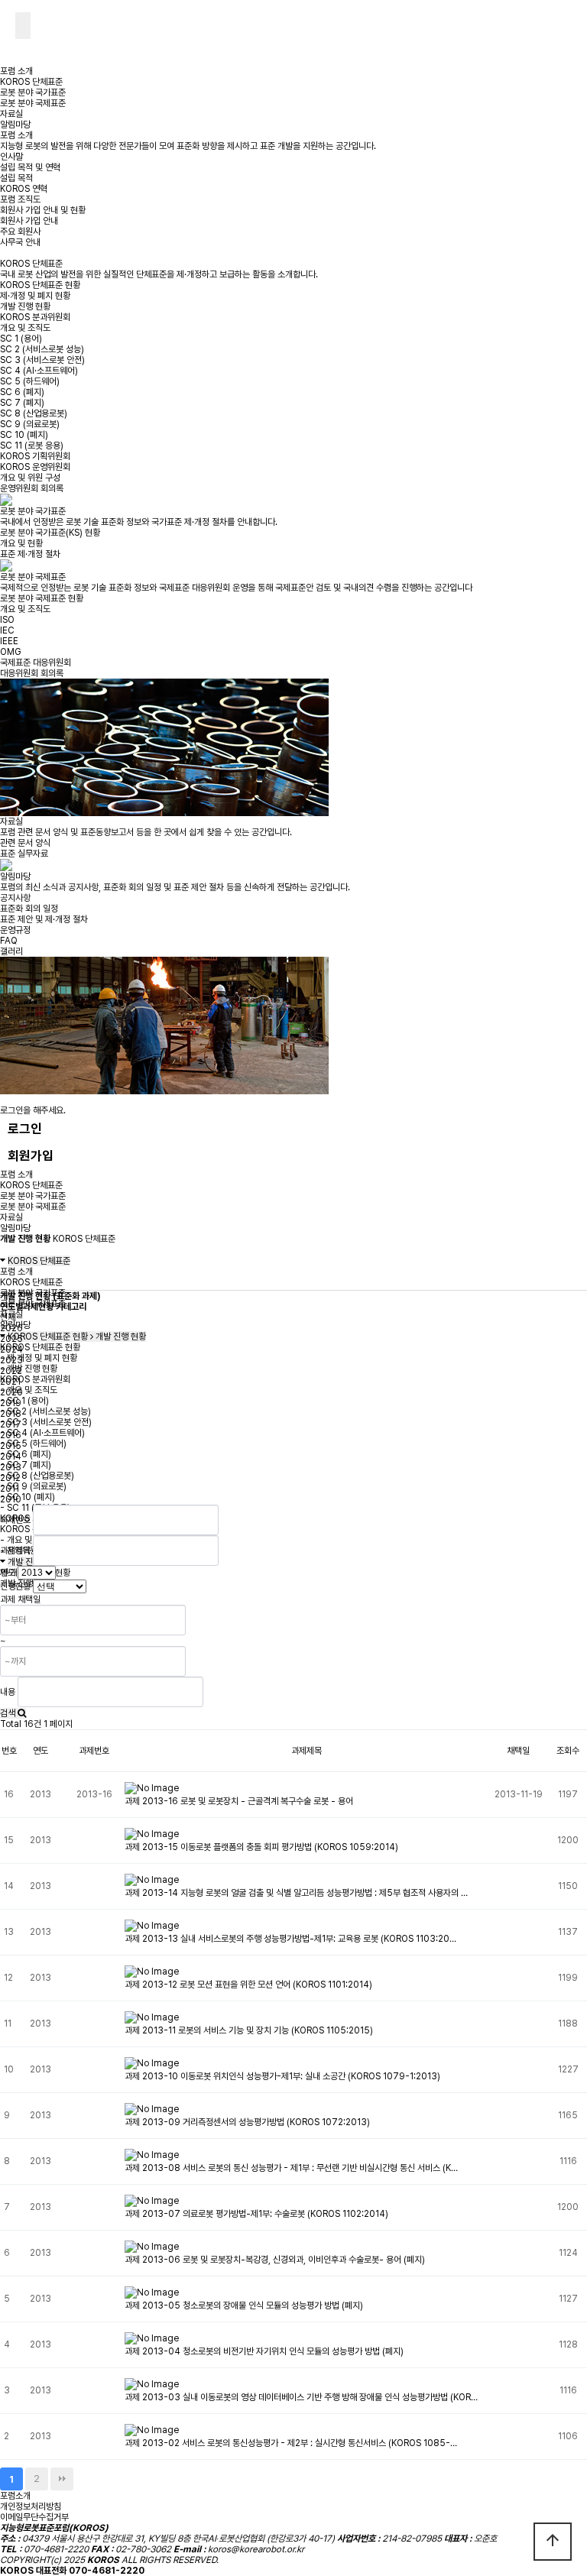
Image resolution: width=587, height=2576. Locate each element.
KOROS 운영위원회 (35, 467)
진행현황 (15, 1586)
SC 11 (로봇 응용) (32, 446)
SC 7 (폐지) (22, 403)
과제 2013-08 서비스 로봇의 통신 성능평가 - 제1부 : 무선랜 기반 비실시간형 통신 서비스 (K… (291, 2168)
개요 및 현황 (21, 543)
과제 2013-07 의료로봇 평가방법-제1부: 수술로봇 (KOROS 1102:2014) (256, 2214)
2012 (10, 1478)
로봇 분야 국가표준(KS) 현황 (50, 533)
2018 (11, 1414)
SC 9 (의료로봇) (30, 424)
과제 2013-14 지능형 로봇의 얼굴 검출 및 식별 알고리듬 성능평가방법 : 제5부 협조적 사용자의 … (296, 1893)
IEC (7, 630)
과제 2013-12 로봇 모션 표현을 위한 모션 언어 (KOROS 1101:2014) (248, 1985)
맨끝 (62, 2479)
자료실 (11, 114)
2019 (11, 1403)
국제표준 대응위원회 (36, 663)
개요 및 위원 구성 (30, 478)
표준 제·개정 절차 (30, 554)
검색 (9, 1713)
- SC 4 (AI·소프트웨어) (42, 1433)
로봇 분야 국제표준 (33, 103)
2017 (11, 1424)
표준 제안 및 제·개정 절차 (44, 919)
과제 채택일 (20, 1599)
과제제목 (15, 1550)
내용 (8, 1692)
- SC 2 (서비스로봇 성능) (45, 1411)
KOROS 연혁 (24, 189)
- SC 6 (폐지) (26, 1454)
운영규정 (15, 930)
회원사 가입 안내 (29, 221)
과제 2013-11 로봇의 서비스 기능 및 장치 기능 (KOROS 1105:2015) (249, 2030)
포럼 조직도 (20, 199)
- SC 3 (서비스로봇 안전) (46, 1422)
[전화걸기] (8, 24)
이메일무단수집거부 (34, 2517)
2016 (11, 1435)
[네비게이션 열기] (23, 26)
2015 (11, 1446)
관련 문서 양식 (25, 843)
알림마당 (15, 125)
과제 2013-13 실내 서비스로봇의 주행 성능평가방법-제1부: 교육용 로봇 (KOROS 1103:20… (290, 1939)
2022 (11, 1371)
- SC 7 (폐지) (26, 1465)
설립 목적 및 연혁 (30, 167)
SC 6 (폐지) (22, 392)
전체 (8, 1317)
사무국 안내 (20, 242)
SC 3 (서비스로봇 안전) (42, 360)
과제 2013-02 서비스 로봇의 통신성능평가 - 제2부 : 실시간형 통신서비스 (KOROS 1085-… (291, 2443)
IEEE (9, 641)
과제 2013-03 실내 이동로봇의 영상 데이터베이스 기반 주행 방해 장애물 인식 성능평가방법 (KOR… (301, 2397)
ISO (7, 620)
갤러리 (11, 951)
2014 (11, 1456)
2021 (10, 1382)
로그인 (25, 1129)
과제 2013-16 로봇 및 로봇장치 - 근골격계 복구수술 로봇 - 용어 (239, 1801)
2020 (11, 1392)
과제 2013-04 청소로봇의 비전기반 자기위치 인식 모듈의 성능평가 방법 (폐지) (264, 2351)
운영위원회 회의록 (32, 488)
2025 (11, 1339)
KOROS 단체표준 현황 (40, 285)
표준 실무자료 (24, 854)
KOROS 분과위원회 (35, 317)
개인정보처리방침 (31, 2506)
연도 (8, 1573)
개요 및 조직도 (25, 328)
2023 (11, 1360)
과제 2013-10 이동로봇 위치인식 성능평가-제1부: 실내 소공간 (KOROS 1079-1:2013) (282, 2076)
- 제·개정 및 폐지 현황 (39, 1358)
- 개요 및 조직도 (29, 1390)
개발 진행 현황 (25, 306)
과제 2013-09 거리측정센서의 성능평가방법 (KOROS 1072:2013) (247, 2122)
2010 (11, 1499)
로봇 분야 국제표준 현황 (42, 598)
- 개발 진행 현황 (29, 1369)
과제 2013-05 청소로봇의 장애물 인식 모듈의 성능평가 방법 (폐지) (244, 2305)
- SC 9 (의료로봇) (33, 1486)
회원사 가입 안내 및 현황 (43, 210)
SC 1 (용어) (21, 339)
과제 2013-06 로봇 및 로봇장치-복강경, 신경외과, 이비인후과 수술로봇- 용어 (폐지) (275, 2260)
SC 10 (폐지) (24, 435)
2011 (10, 1489)
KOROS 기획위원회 (35, 456)
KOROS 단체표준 (31, 82)
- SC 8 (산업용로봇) (37, 1476)
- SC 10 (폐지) (28, 1497)
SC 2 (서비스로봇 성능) (42, 349)
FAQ (9, 941)
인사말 (11, 157)
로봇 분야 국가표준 (33, 92)
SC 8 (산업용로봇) (34, 413)
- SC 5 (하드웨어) (33, 1444)
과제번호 (15, 1520)
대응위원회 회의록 (32, 673)
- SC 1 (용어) (24, 1401)
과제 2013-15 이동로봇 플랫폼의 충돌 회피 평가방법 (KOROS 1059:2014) (261, 1847)
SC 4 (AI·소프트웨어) (39, 371)
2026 (11, 1328)
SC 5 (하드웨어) (30, 381)
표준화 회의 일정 (29, 909)
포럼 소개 (16, 71)
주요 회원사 (20, 232)
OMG (11, 652)
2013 (11, 1467)
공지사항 (15, 898)
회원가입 (31, 1155)
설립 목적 (16, 178)
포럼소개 (15, 2496)
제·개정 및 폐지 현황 (35, 296)
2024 (11, 1350)
